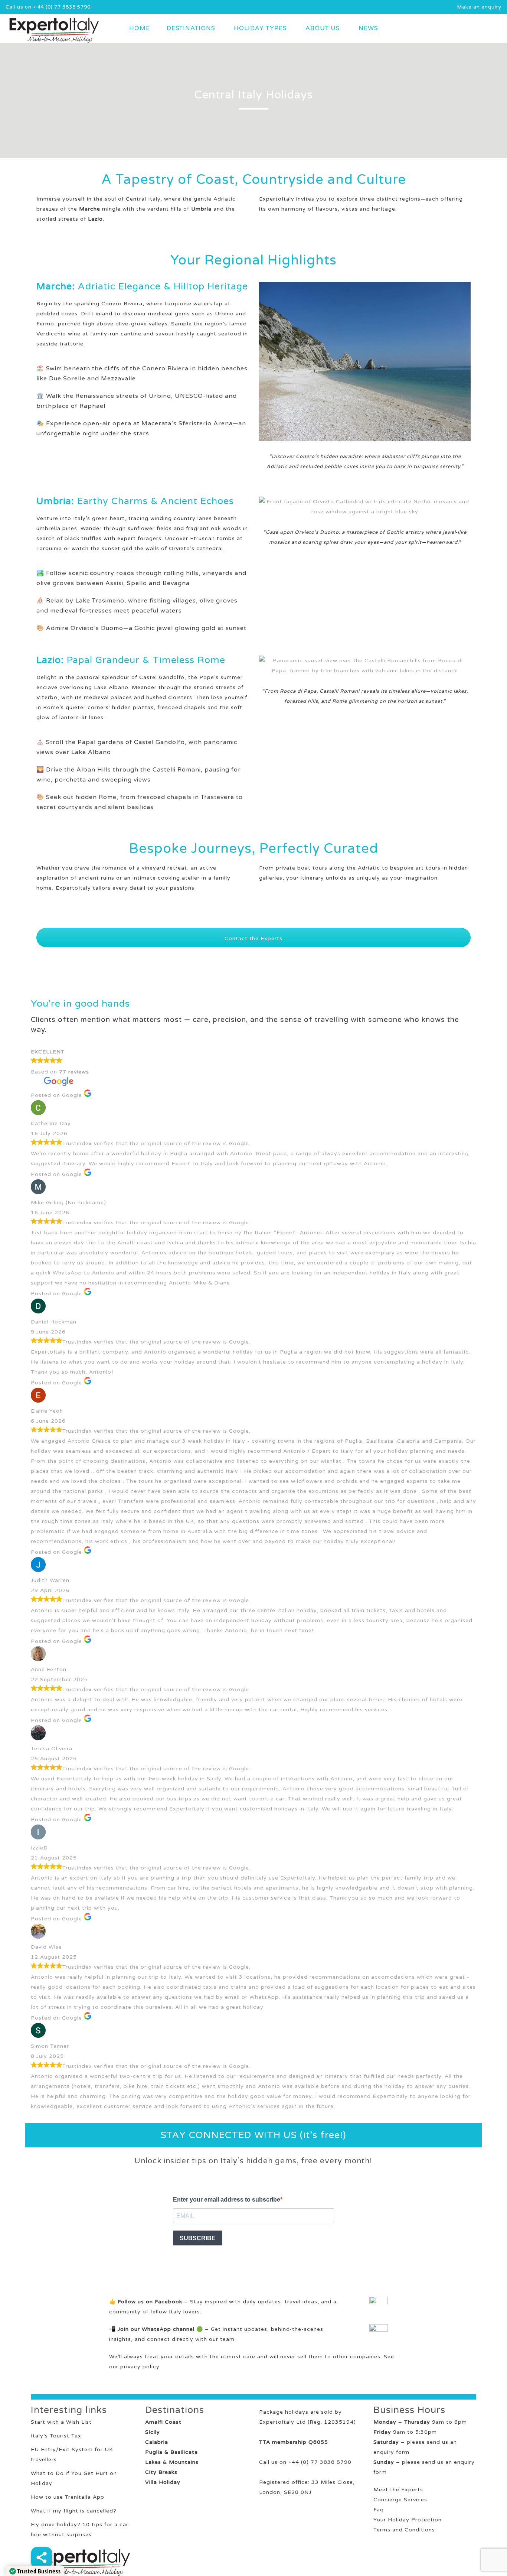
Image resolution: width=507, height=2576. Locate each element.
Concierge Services (400, 2500)
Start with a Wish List (61, 2422)
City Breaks (161, 2472)
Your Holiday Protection (408, 2520)
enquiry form (391, 2452)
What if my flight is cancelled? (74, 2511)
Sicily (153, 2432)
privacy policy (140, 2367)
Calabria (157, 2442)
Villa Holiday (163, 2482)
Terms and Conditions (404, 2530)
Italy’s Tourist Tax (56, 2436)
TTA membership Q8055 (294, 2442)
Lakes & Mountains (172, 2462)
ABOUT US (323, 28)
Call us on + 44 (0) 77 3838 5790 (48, 7)
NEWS (368, 28)
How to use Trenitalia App (68, 2497)
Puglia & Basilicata (171, 2452)
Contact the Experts (253, 938)
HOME (140, 28)
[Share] (42, 2557)
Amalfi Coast (163, 2422)
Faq (379, 2510)
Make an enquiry (479, 7)
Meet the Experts (398, 2490)
